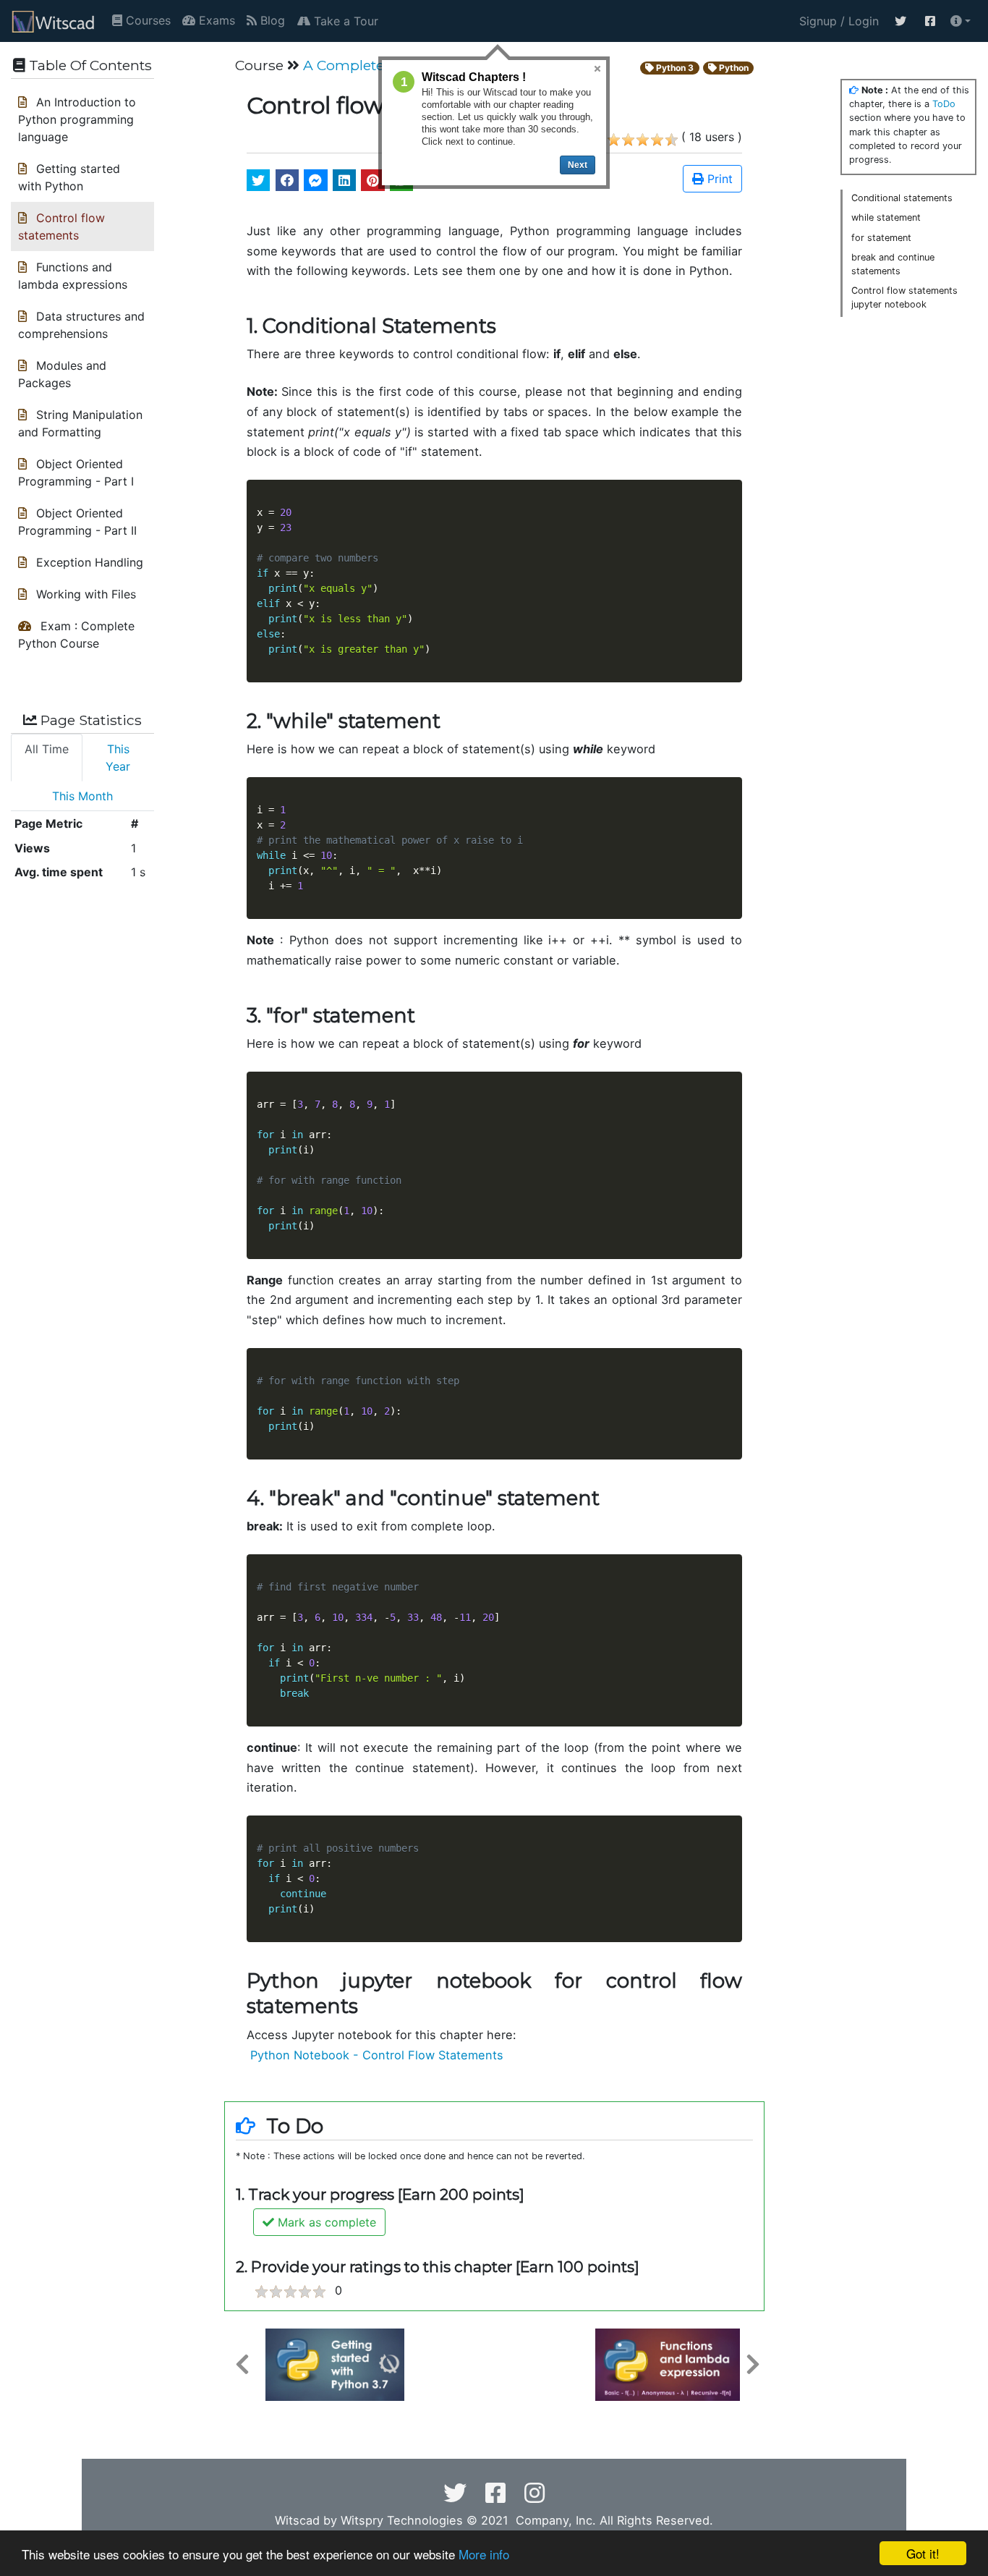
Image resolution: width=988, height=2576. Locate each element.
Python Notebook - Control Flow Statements (375, 2055)
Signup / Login (835, 21)
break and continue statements (893, 264)
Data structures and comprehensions (81, 325)
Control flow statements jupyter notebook (904, 297)
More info (484, 2554)
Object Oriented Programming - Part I (76, 473)
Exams (215, 20)
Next (578, 165)
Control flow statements (61, 226)
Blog (271, 20)
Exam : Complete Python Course (76, 635)
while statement (886, 217)
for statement (881, 238)
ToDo (944, 104)
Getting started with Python (69, 177)
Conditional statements (902, 198)
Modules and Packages (62, 374)
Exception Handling (88, 562)
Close (597, 69)
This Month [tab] (82, 796)
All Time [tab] (47, 749)
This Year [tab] (118, 758)
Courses (146, 20)
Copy (723, 493)
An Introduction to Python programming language (77, 119)
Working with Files (84, 594)
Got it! (923, 2553)
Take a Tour (344, 21)
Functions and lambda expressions (73, 276)
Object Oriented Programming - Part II (77, 522)
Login (489, 2207)
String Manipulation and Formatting (80, 423)
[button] (961, 21)
